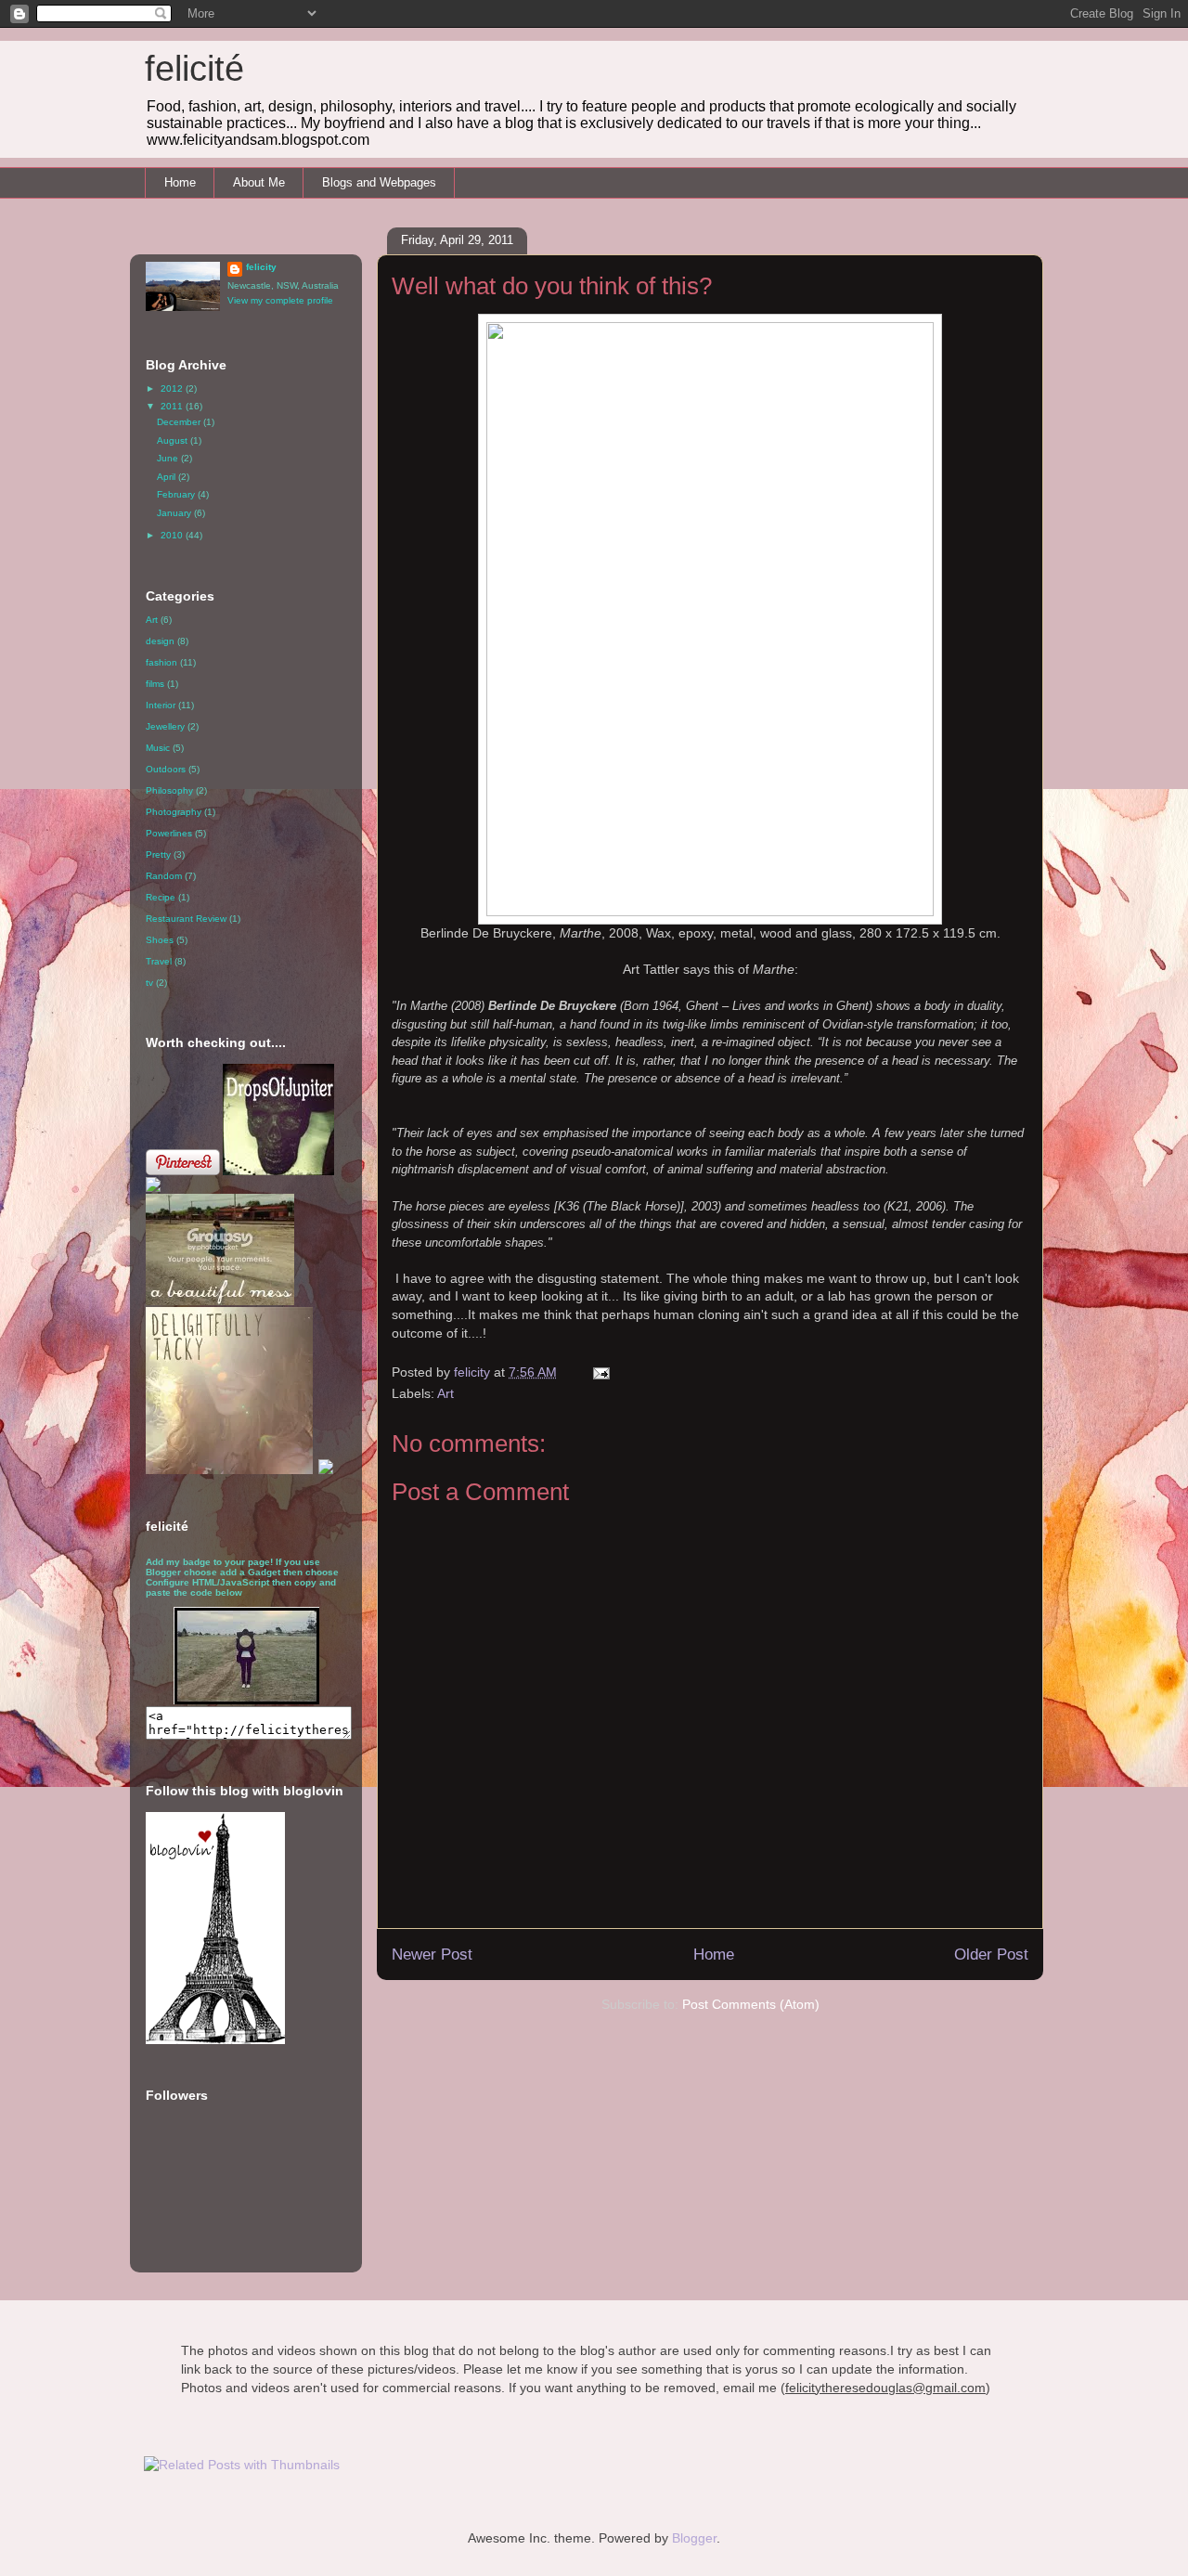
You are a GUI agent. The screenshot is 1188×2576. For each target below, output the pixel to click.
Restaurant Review (186, 919)
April (168, 477)
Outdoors (166, 769)
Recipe (161, 897)
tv (149, 983)
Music (158, 748)
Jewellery (165, 726)
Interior (161, 705)
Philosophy (169, 790)
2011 (173, 406)
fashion (161, 662)
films (155, 684)
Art (445, 1393)
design (160, 641)
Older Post (991, 1955)
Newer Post (432, 1955)
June (169, 458)
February (177, 494)
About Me (259, 182)
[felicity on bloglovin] (215, 2041)
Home (180, 182)
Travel (159, 961)
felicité (194, 69)
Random (164, 876)
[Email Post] (600, 1372)
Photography (174, 812)
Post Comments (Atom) (751, 2004)
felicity (261, 267)
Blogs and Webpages (379, 182)
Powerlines (169, 833)
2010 (173, 535)
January (175, 513)
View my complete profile (280, 300)
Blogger (694, 2538)
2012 (173, 388)
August (174, 440)
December (180, 422)
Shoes (160, 940)
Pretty (158, 854)
